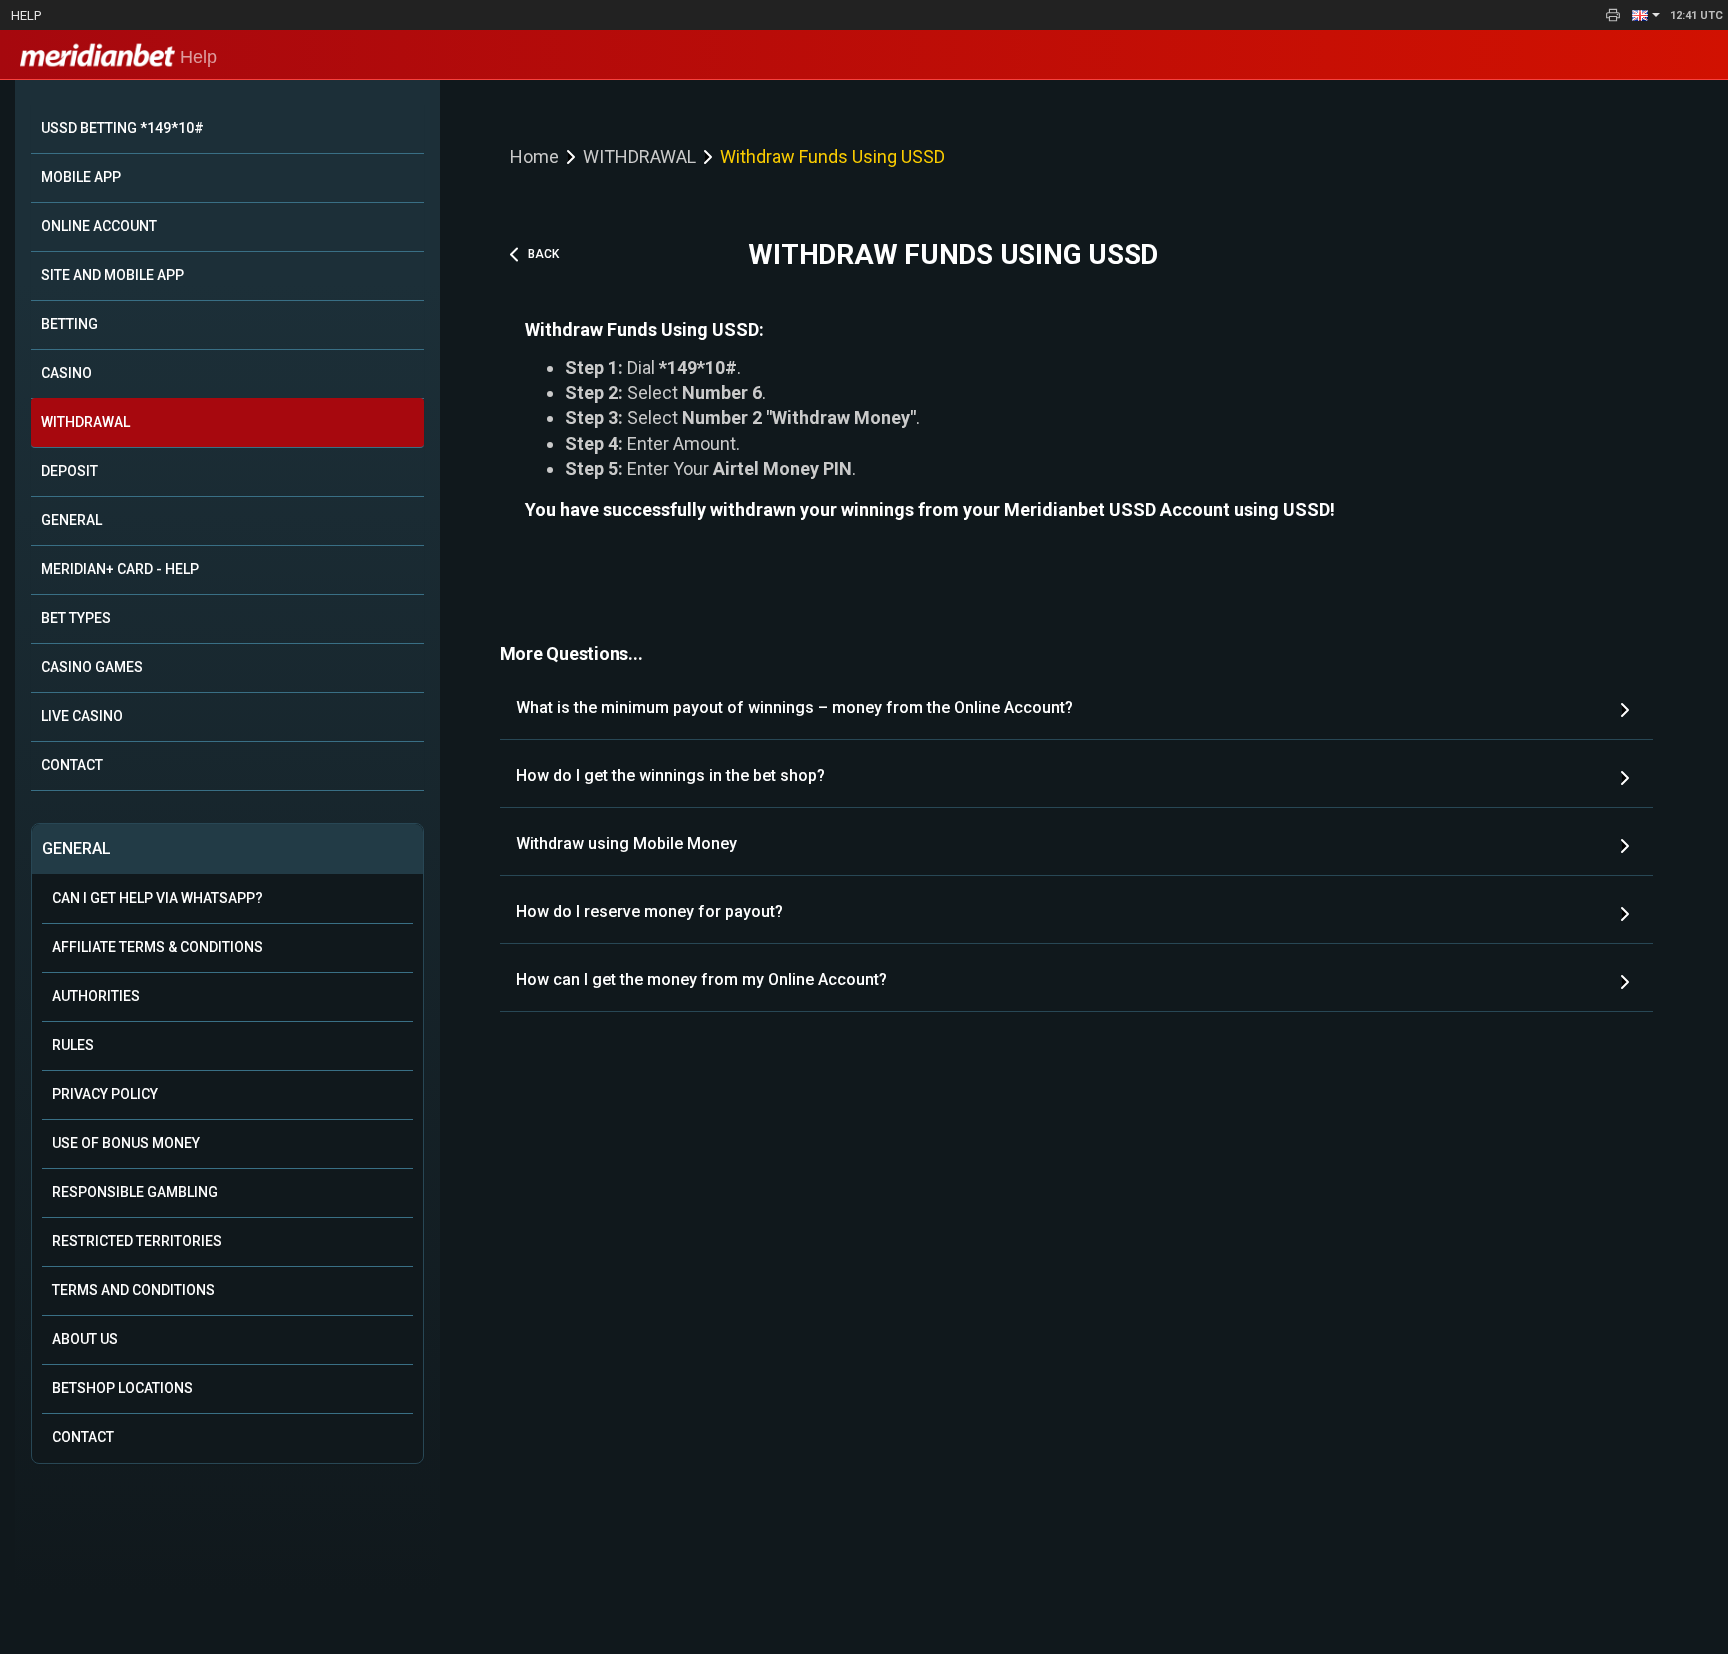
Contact (83, 1437)
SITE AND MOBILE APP (112, 275)
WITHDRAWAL (85, 422)
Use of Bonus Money (126, 1143)
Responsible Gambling (135, 1192)
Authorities (96, 996)
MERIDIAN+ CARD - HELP (120, 569)
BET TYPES (76, 618)
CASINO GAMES (92, 667)
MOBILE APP (81, 177)
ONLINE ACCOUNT (99, 226)
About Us (85, 1339)
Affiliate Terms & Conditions (157, 947)
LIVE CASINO (82, 716)
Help (26, 15)
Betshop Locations (122, 1388)
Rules (73, 1045)
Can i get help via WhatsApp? (157, 898)
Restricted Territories (137, 1241)
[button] (1646, 15)
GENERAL (71, 520)
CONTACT (72, 765)
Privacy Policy (105, 1094)
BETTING (69, 324)
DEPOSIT (69, 471)
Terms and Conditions (133, 1290)
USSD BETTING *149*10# (122, 128)
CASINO (66, 373)
